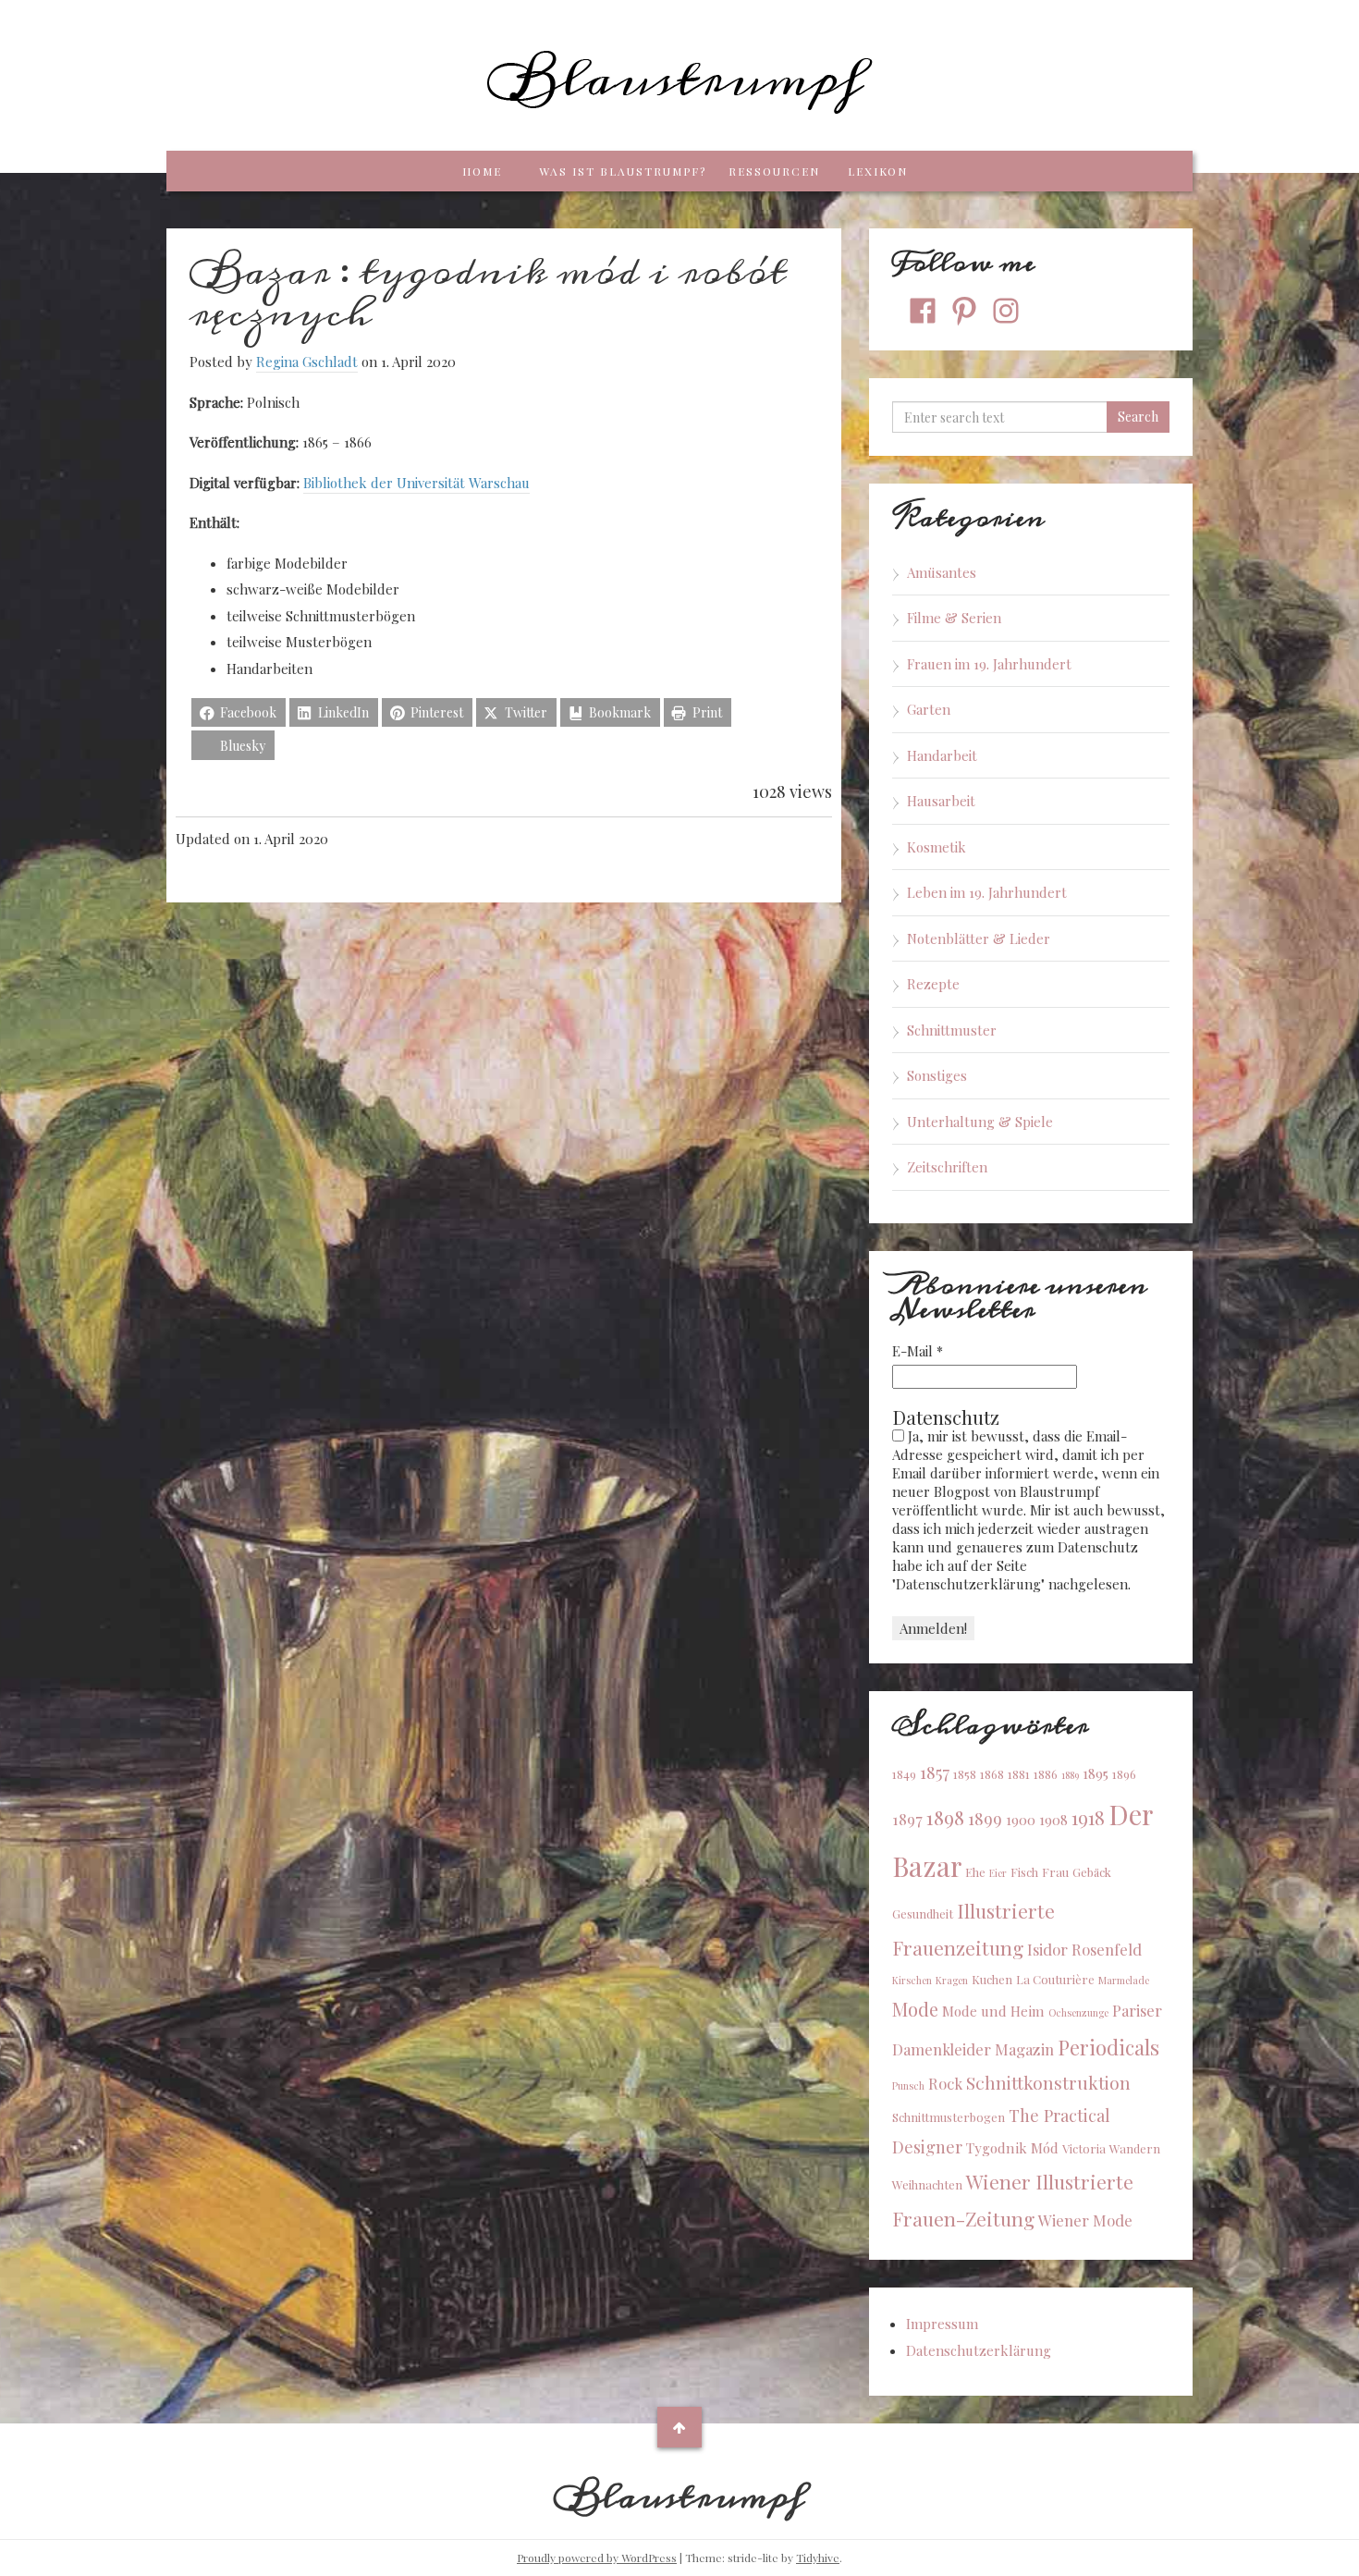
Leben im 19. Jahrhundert (987, 892)
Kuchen (992, 1979)
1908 (1053, 1820)
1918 (1088, 1817)
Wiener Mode (1085, 2220)
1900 (1021, 1820)
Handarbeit (942, 755)
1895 (1096, 1773)
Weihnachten (927, 2184)
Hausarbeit (941, 801)
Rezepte (933, 984)
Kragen (952, 1980)
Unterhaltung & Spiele (980, 1122)
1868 (992, 1774)
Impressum (942, 2324)
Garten (929, 709)
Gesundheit (923, 1914)
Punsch (908, 2085)
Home (482, 171)
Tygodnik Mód (1012, 2148)
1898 (945, 1817)
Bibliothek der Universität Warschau (416, 483)
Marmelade (1124, 1980)
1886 (1046, 1774)
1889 (1070, 1775)
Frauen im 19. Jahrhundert (989, 664)
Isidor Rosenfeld (1084, 1949)
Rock (945, 2083)
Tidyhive (818, 2558)
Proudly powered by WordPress (597, 2558)
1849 (904, 1774)
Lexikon (878, 171)
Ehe (975, 1872)
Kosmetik (937, 847)
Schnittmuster (952, 1030)
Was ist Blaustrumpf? (623, 171)
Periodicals (1108, 2047)
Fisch (1024, 1872)
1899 (985, 1818)
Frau (1055, 1872)
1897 (907, 1819)
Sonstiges (937, 1075)
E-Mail (918, 1351)
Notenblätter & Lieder (979, 938)
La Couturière (1055, 1979)
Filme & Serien (954, 618)
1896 (1124, 1774)
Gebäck (1092, 1872)
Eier (998, 1873)
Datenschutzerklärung (979, 2350)
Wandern (1135, 2148)
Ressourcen (774, 171)
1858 (965, 1774)
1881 (1019, 1774)
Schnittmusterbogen (949, 2117)
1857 (935, 1772)
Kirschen (912, 1980)
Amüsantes (942, 572)
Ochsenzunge (1078, 2012)
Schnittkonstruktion (1048, 2082)
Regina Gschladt (307, 362)
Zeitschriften (947, 1167)
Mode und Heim (993, 2011)
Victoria (1084, 2148)
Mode (915, 2009)
